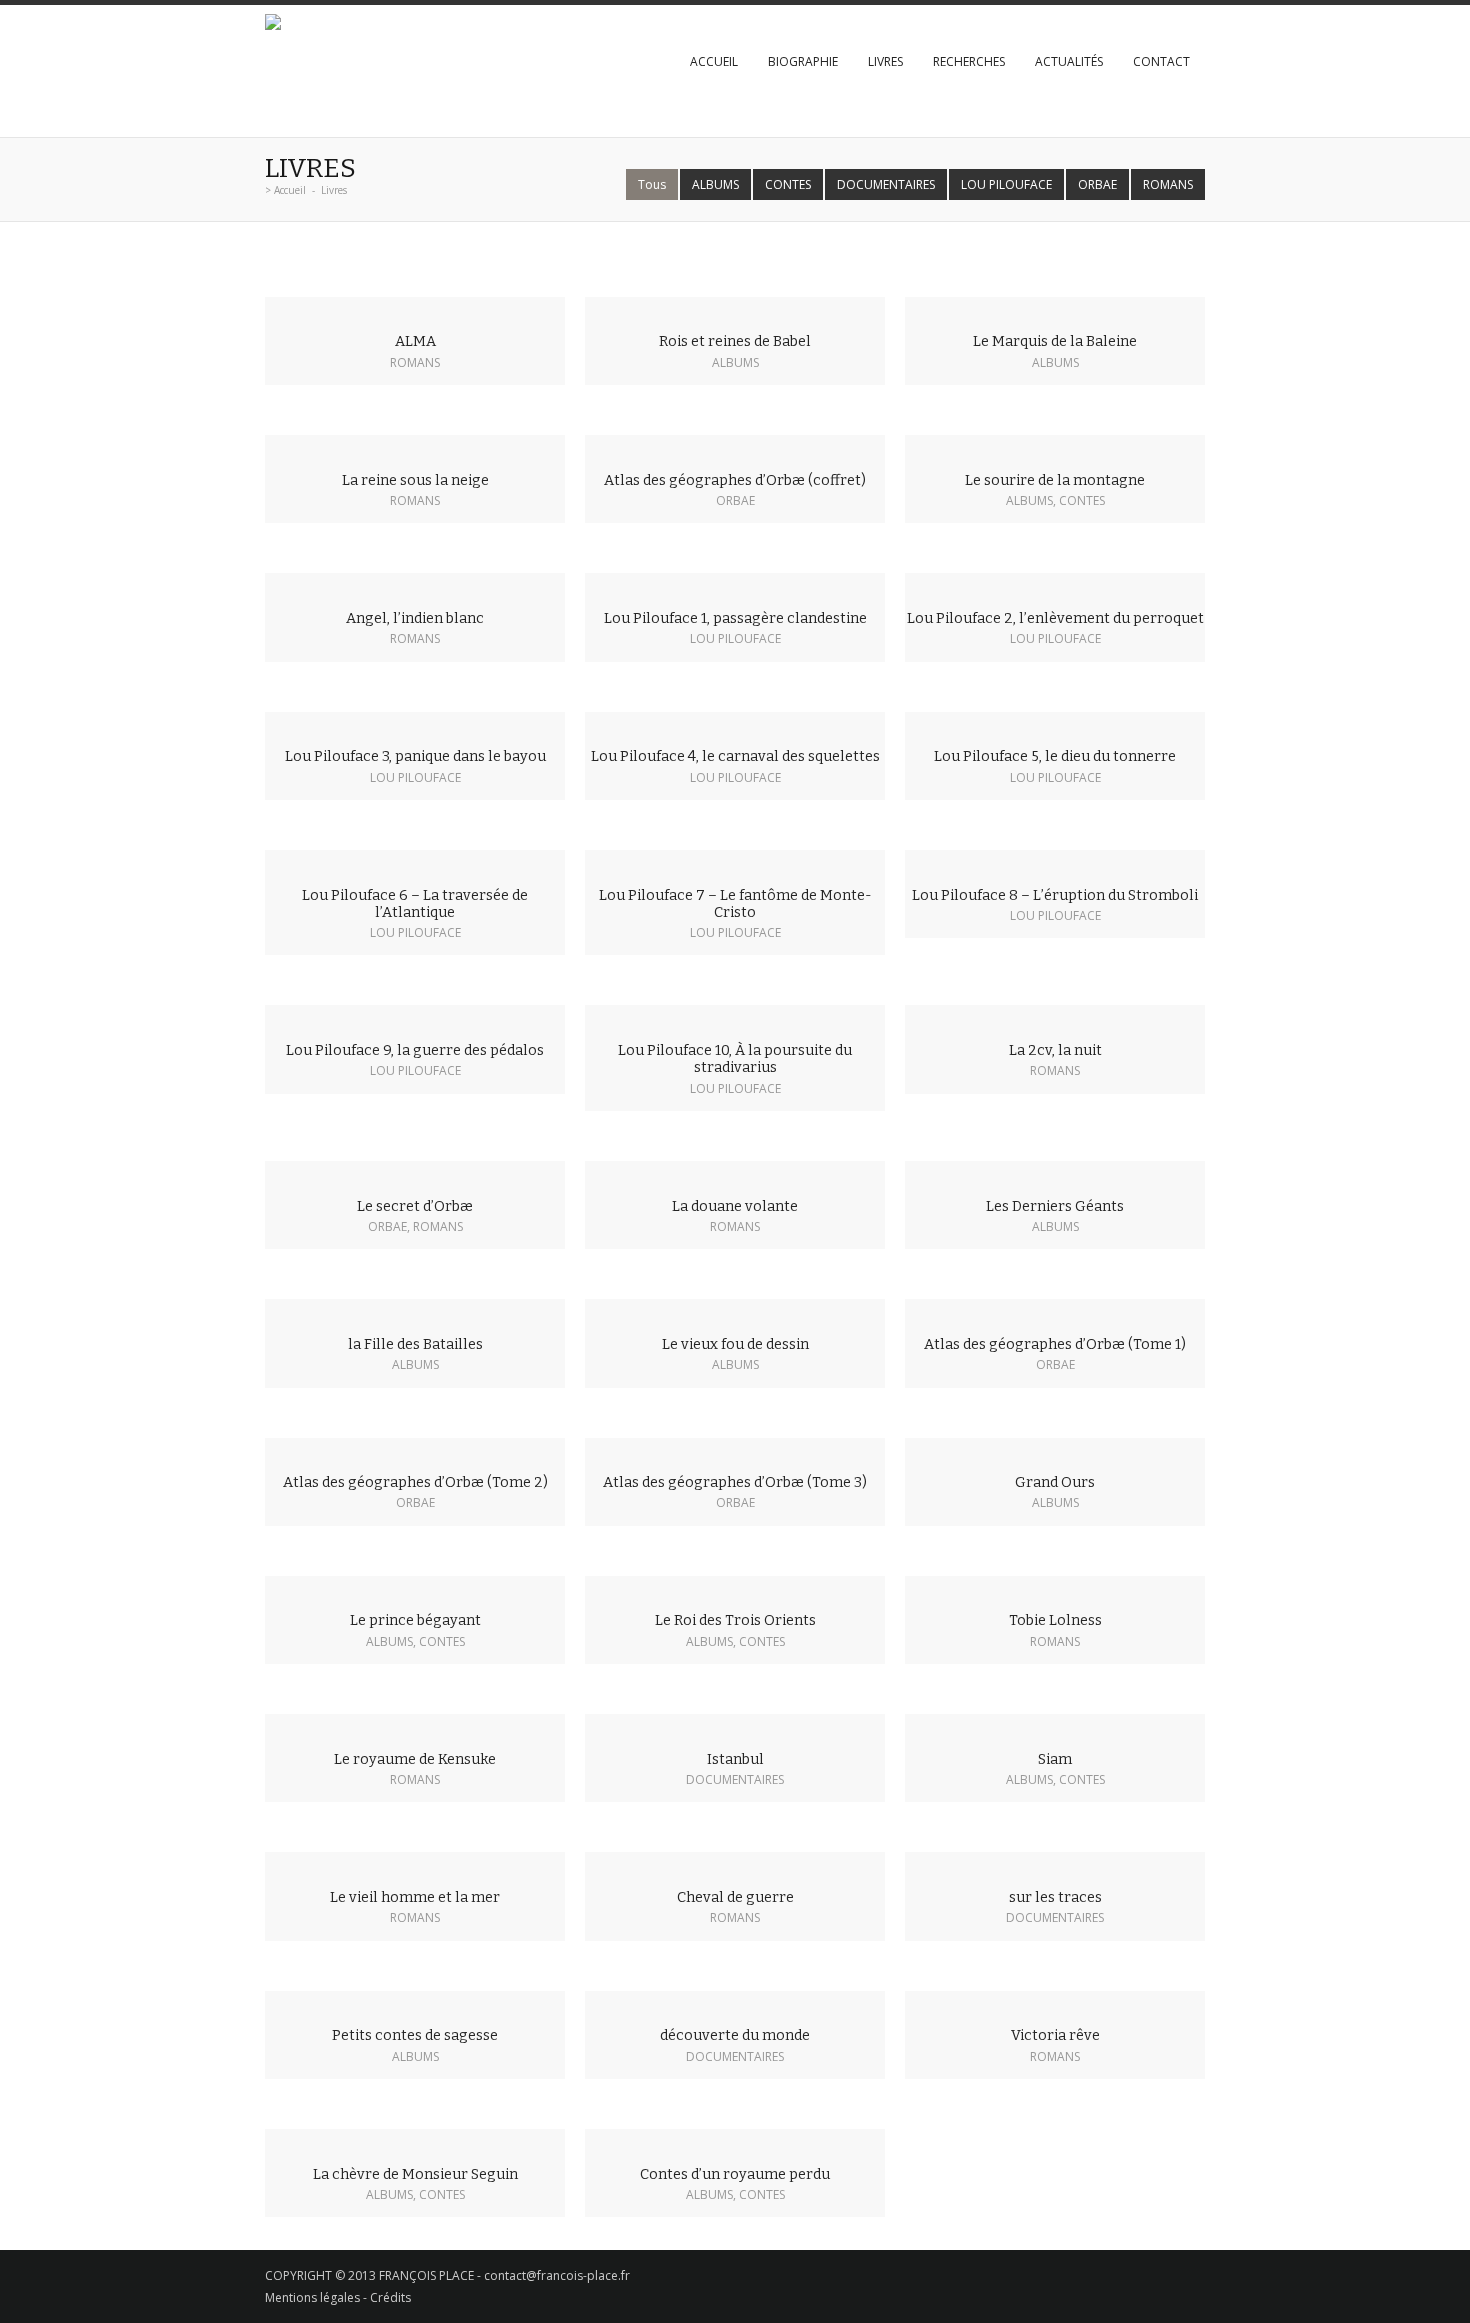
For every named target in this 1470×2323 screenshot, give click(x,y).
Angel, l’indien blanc (415, 618)
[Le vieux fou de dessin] (735, 1310)
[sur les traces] (1055, 1863)
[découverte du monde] (735, 2002)
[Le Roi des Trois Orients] (735, 1587)
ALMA (415, 341)
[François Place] (273, 24)
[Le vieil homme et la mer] (415, 1863)
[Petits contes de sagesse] (415, 2002)
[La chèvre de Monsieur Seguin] (415, 2140)
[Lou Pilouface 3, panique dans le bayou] (415, 723)
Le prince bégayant (415, 1620)
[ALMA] (415, 308)
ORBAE (1097, 184)
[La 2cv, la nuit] (1055, 1016)
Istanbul (735, 1759)
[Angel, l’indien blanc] (415, 584)
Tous (652, 184)
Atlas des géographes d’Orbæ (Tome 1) (1055, 1344)
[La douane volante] (735, 1172)
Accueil (714, 61)
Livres (885, 61)
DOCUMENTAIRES (886, 184)
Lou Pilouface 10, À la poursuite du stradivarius (735, 1059)
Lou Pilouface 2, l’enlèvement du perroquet (1055, 618)
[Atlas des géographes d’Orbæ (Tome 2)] (415, 1449)
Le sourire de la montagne (1055, 480)
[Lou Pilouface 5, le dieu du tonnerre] (1055, 723)
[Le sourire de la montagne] (1055, 446)
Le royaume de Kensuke (415, 1759)
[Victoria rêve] (1055, 2002)
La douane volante (735, 1206)
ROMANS (1168, 184)
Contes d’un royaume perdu (735, 2174)
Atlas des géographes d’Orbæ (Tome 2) (415, 1482)
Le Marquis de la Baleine (1055, 341)
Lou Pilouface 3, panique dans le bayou (415, 756)
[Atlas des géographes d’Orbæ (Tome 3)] (735, 1449)
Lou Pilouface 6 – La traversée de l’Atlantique (415, 904)
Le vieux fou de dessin (735, 1344)
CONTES (788, 184)
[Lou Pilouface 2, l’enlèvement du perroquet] (1055, 584)
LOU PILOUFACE (1006, 184)
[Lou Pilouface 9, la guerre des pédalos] (415, 1016)
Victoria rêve (1055, 2035)
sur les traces (1055, 1897)
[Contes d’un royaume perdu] (735, 2140)
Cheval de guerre (735, 1897)
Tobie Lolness (1055, 1620)
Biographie (803, 61)
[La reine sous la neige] (415, 446)
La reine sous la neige (415, 480)
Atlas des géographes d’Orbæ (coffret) (735, 480)
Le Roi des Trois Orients (735, 1620)
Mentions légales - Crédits (338, 2297)
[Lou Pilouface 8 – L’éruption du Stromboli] (1055, 861)
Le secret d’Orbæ (415, 1206)
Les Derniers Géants (1055, 1206)
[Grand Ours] (1055, 1449)
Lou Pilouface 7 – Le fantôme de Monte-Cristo (735, 904)
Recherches (969, 61)
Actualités (1069, 61)
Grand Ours (1055, 1482)
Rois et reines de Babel (735, 341)
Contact (1161, 61)
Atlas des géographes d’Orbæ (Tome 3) (735, 1482)
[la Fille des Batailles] (415, 1310)
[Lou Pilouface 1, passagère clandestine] (735, 584)
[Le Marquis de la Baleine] (1055, 308)
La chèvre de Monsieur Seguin (415, 2174)
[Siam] (1055, 1725)
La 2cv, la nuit (1055, 1050)
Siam (1055, 1759)
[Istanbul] (735, 1725)
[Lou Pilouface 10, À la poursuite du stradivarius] (735, 1016)
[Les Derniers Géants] (1055, 1172)
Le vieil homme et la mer (415, 1897)
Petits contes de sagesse (415, 2035)
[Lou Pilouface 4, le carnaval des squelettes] (735, 723)
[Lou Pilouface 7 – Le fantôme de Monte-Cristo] (735, 861)
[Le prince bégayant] (415, 1587)
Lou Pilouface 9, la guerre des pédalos (415, 1050)
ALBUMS (715, 184)
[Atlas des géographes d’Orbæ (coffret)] (735, 446)
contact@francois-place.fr (557, 2275)
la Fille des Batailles (415, 1344)
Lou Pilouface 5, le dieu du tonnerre (1055, 756)
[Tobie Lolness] (1055, 1587)
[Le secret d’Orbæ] (415, 1172)
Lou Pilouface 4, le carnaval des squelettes (735, 756)
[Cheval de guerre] (735, 1863)
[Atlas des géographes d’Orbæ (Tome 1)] (1055, 1310)
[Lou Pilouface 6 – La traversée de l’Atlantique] (415, 861)
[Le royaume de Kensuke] (415, 1725)
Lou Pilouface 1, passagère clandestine (735, 618)
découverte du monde (735, 2035)
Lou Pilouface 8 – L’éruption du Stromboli (1055, 895)
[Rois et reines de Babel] (735, 308)
